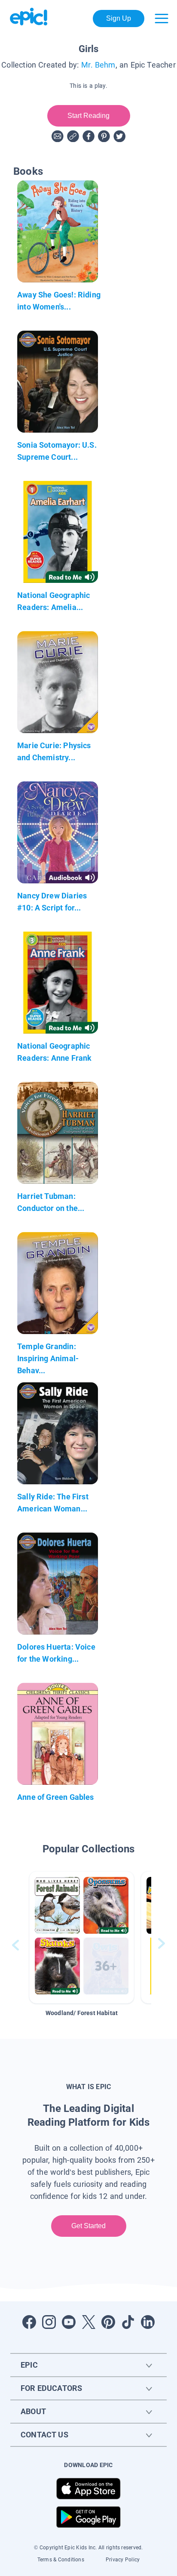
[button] (82, 1937)
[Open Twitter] (88, 2322)
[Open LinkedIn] (148, 2322)
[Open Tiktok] (128, 2322)
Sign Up (119, 18)
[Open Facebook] (29, 2322)
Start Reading (88, 116)
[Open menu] (162, 19)
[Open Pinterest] (108, 2322)
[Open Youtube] (69, 2322)
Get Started (88, 2226)
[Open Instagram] (49, 2322)
